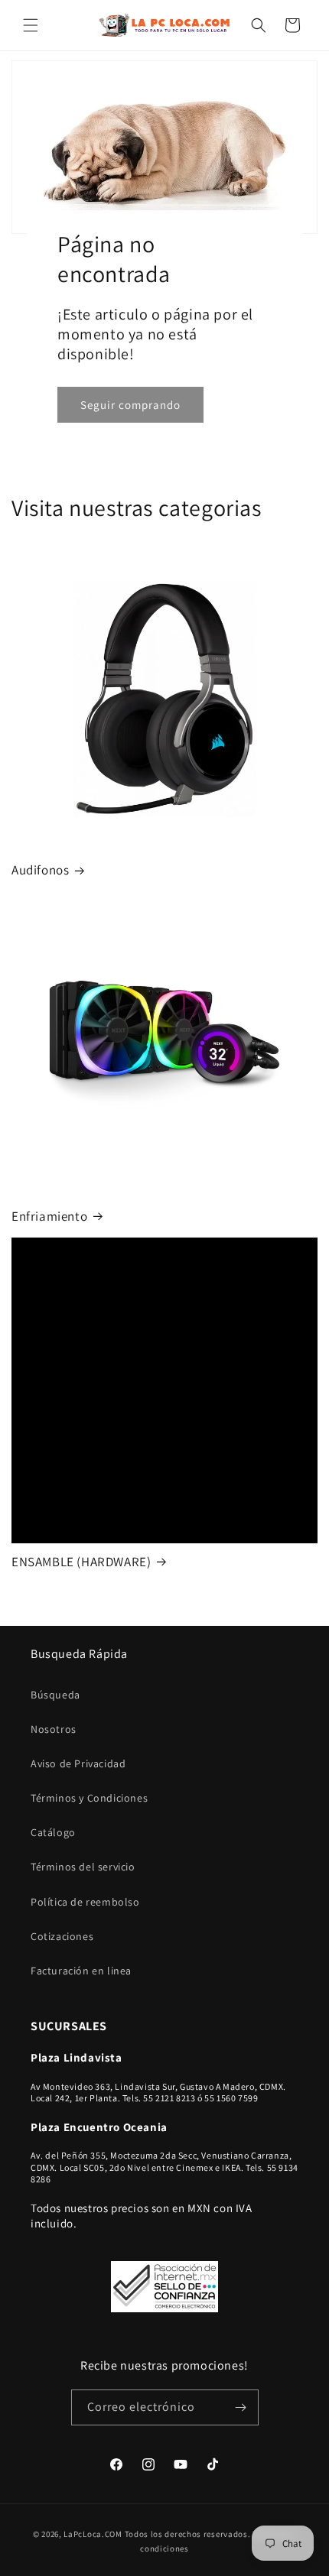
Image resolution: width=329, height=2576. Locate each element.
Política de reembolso (85, 1902)
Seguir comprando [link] (130, 405)
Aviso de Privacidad (78, 1763)
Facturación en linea (81, 1971)
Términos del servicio (83, 1867)
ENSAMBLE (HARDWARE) (81, 1562)
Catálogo (53, 1832)
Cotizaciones (62, 1936)
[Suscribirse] (241, 2407)
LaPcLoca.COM (93, 2534)
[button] (31, 25)
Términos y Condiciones (89, 1798)
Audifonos (40, 870)
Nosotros (54, 1729)
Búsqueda (55, 1695)
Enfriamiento (49, 1216)
